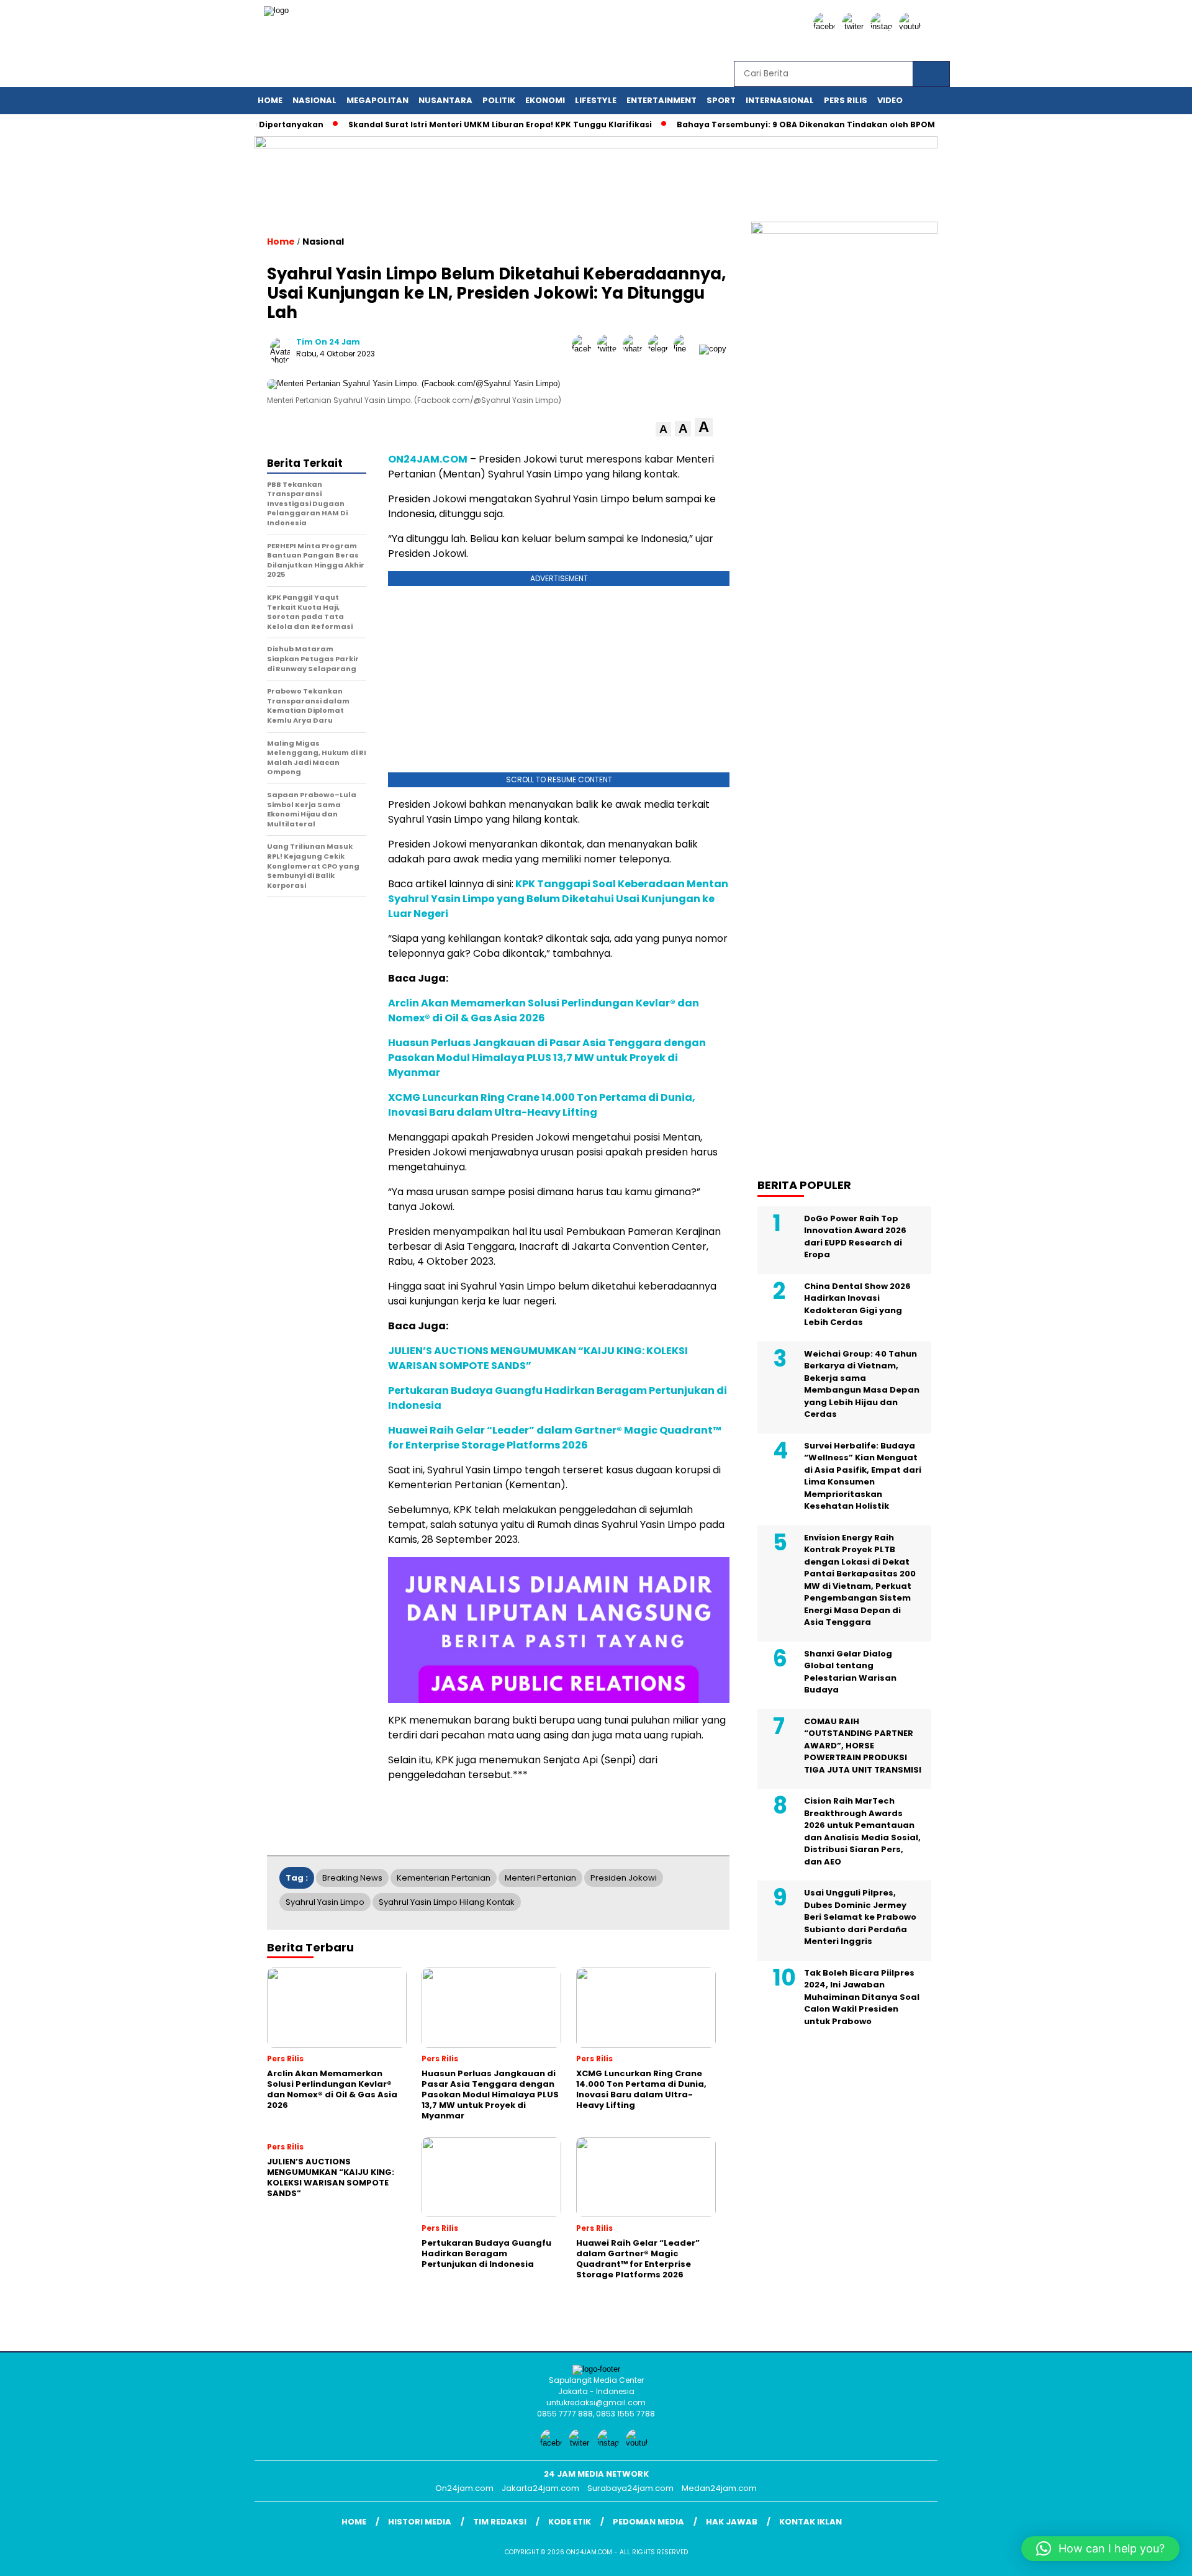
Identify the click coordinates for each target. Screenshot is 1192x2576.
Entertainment (661, 100)
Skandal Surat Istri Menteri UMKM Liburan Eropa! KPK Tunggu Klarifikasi (458, 124)
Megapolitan (377, 100)
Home (270, 100)
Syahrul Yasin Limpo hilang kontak (447, 1902)
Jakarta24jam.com (540, 2488)
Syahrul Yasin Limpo (325, 1902)
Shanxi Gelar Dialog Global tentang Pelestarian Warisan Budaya (850, 1672)
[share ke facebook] (585, 349)
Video (890, 100)
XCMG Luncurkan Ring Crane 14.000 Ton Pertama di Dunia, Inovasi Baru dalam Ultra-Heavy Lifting (542, 1105)
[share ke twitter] (610, 349)
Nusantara (445, 100)
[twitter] (855, 26)
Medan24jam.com (719, 2488)
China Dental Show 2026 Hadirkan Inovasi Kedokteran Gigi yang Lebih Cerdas (857, 1304)
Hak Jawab (732, 2522)
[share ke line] (686, 349)
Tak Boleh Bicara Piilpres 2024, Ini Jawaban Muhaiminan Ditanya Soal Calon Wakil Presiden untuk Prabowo (862, 1997)
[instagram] (883, 26)
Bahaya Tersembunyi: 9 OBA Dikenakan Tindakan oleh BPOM (764, 124)
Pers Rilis (846, 100)
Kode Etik (570, 2522)
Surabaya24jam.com (630, 2488)
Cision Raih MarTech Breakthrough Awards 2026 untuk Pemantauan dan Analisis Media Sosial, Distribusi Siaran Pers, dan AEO (862, 1832)
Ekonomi (545, 100)
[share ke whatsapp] (635, 349)
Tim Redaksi (500, 2522)
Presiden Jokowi (624, 1878)
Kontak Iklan (810, 2522)
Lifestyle (596, 100)
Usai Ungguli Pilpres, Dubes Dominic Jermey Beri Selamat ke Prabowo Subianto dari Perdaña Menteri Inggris (860, 1918)
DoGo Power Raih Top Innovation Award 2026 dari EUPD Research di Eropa (855, 1237)
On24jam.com (464, 2488)
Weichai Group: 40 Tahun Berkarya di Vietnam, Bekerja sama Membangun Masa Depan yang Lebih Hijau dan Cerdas (862, 1384)
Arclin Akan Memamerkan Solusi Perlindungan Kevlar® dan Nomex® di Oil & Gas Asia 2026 (544, 1010)
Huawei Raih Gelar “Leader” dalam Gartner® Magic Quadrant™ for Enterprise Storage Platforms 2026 (555, 1438)
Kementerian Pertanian (444, 1878)
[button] (663, 429)
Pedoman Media (648, 2522)
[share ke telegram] (661, 349)
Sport (721, 100)
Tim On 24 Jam (328, 342)
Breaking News (352, 1878)
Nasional (314, 100)
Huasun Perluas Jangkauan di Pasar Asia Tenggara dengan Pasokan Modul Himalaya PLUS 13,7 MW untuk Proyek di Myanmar (547, 1058)
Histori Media (420, 2522)
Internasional (780, 100)
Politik (499, 100)
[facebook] (826, 26)
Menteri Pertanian (540, 1878)
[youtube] (912, 26)
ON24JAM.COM (428, 459)
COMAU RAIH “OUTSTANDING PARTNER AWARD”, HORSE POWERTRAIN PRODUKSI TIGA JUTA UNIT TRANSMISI (863, 1746)
